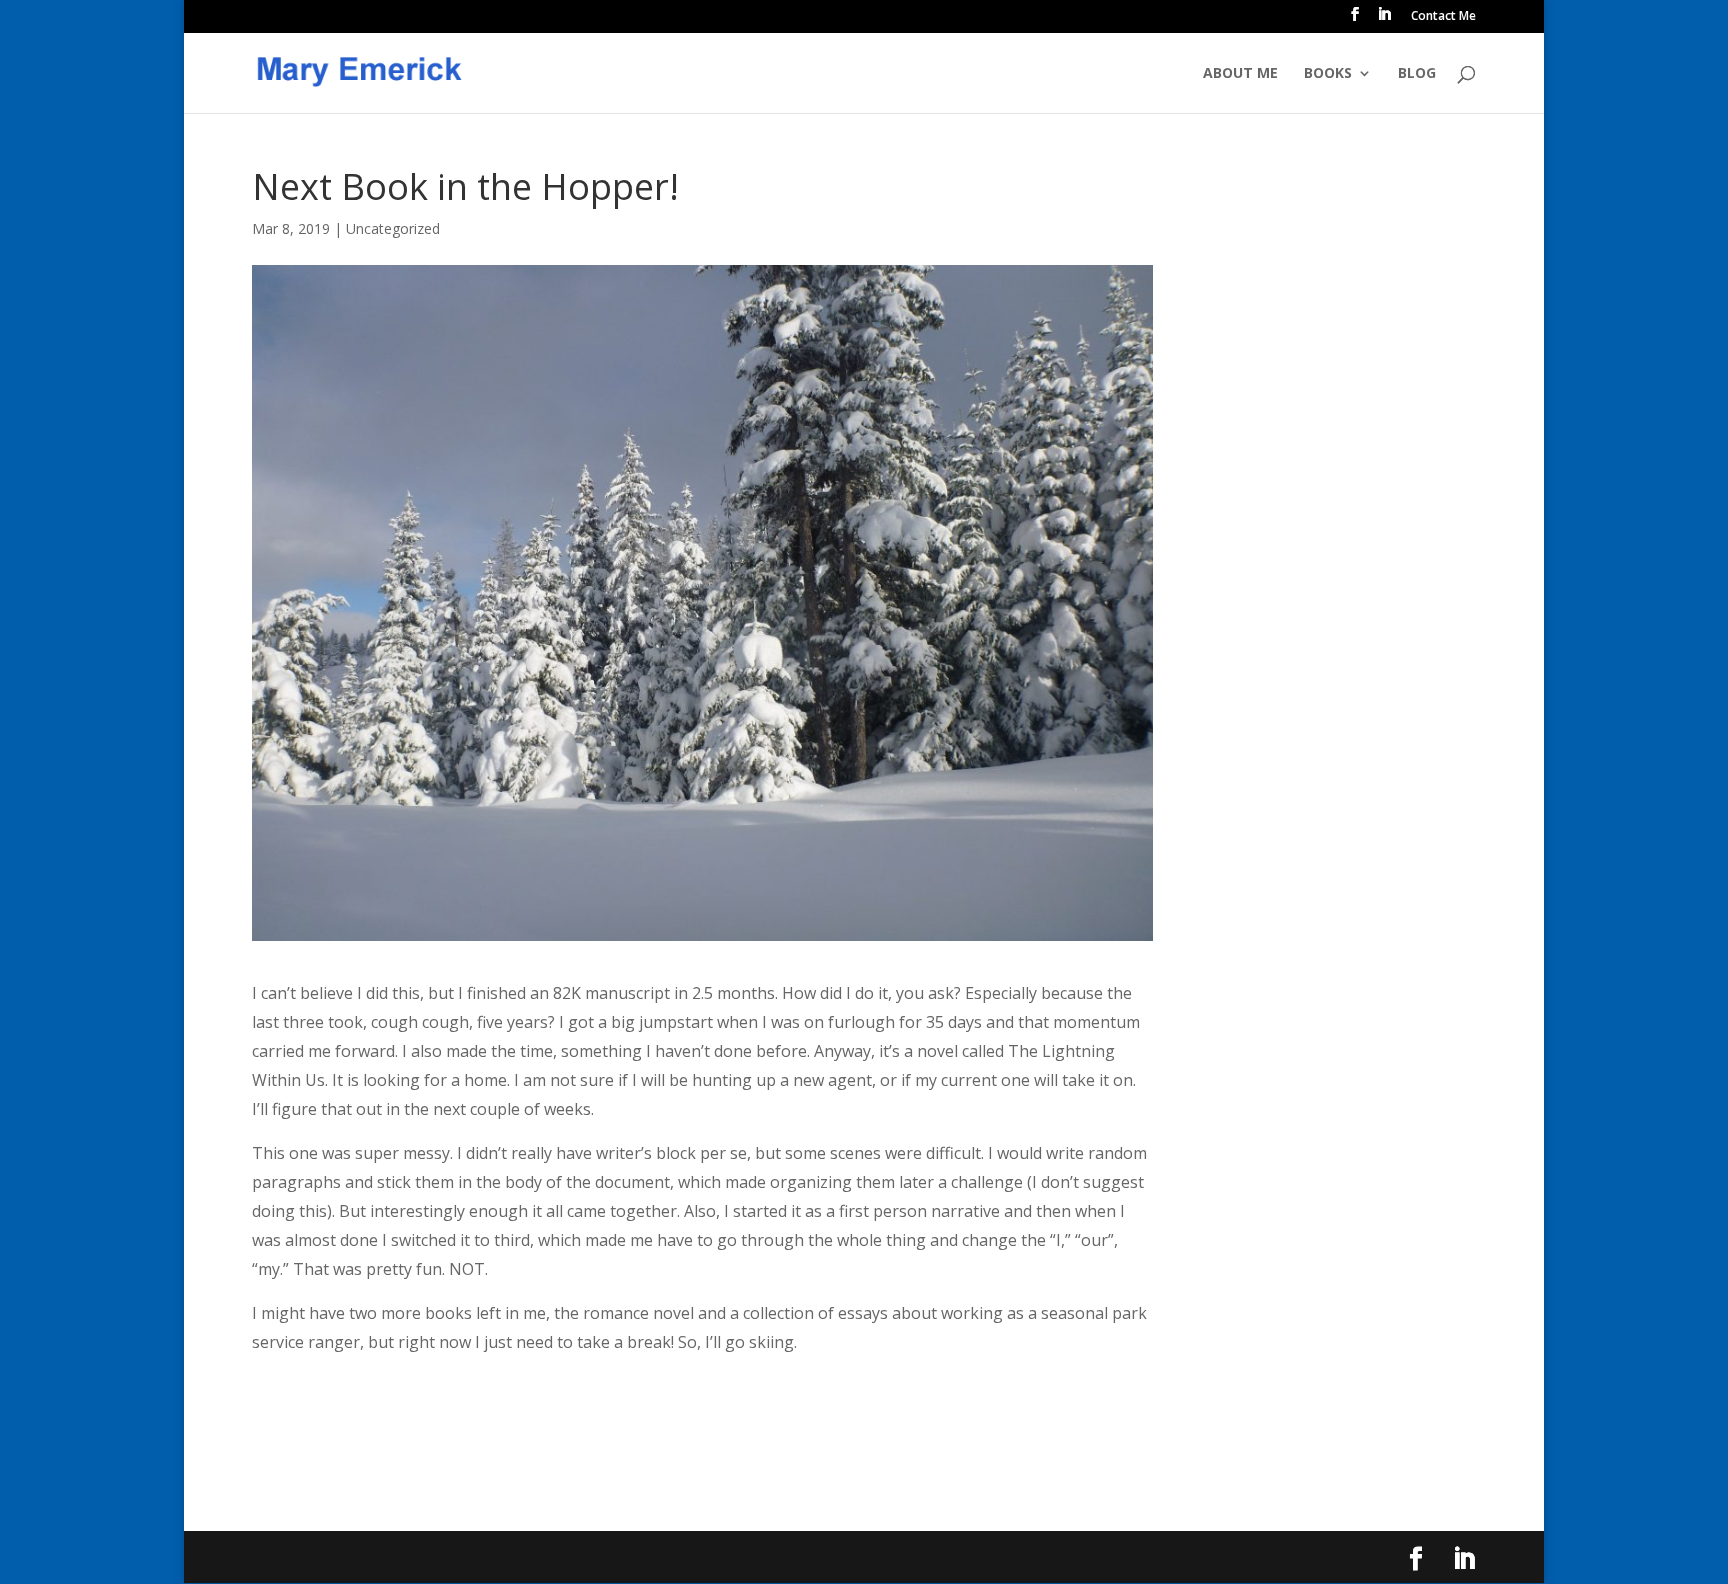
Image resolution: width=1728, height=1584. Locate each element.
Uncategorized (393, 228)
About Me (1240, 74)
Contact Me (1443, 17)
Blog (1417, 74)
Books (1328, 74)
